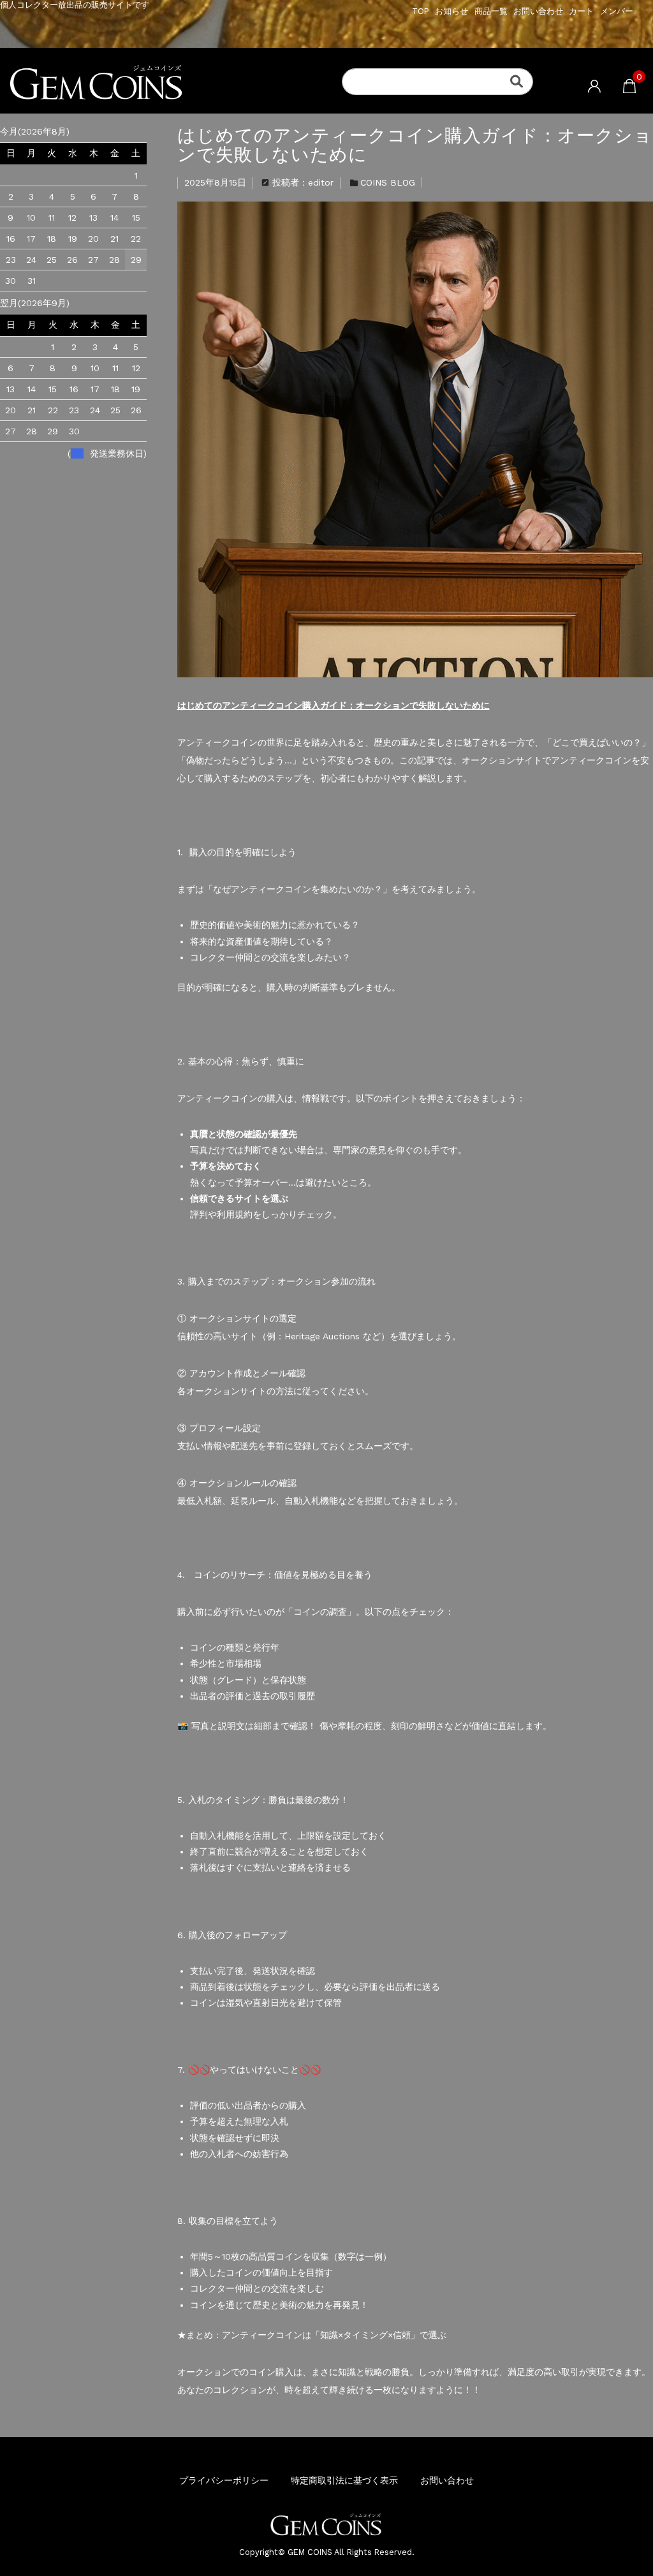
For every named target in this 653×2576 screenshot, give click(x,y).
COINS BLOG (388, 182)
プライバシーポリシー (224, 2480)
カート (581, 11)
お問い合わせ (538, 11)
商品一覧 (491, 11)
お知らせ (451, 11)
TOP (421, 11)
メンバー (617, 11)
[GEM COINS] (186, 84)
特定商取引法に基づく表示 (344, 2480)
